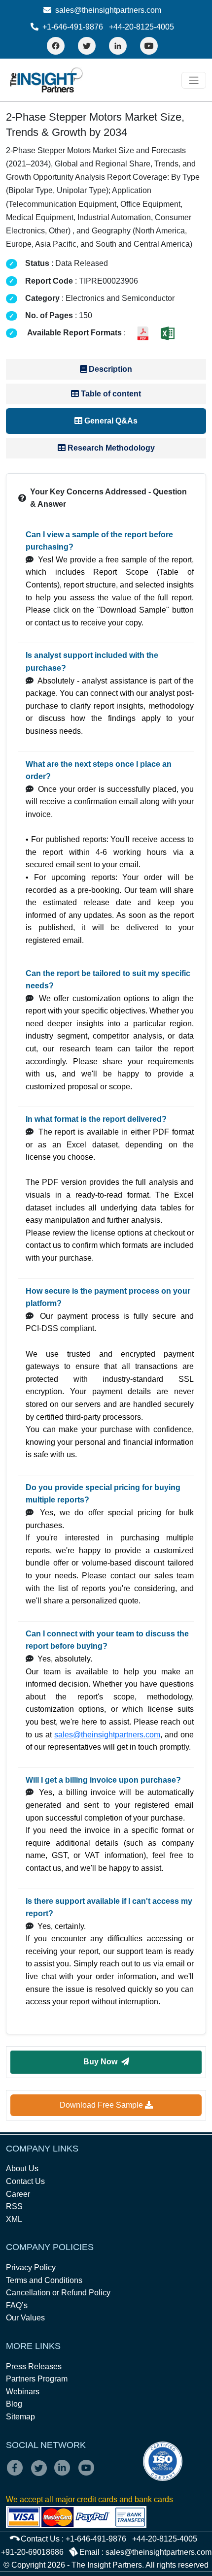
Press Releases (34, 2366)
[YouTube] (149, 46)
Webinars (23, 2392)
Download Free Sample (102, 2105)
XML (14, 2219)
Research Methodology (110, 448)
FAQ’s (17, 2305)
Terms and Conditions (44, 2280)
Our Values (25, 2318)
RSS (14, 2206)
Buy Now (102, 2062)
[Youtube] (88, 2474)
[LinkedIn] (118, 46)
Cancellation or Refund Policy (58, 2293)
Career (18, 2194)
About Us (22, 2168)
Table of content (110, 394)
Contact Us (25, 2181)
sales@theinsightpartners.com (107, 10)
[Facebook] (56, 46)
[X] (42, 2474)
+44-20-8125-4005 (141, 27)
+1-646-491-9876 (73, 27)
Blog (14, 2404)
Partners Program (37, 2379)
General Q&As (110, 421)
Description (109, 369)
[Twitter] (87, 46)
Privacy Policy (31, 2267)
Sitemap (20, 2417)
